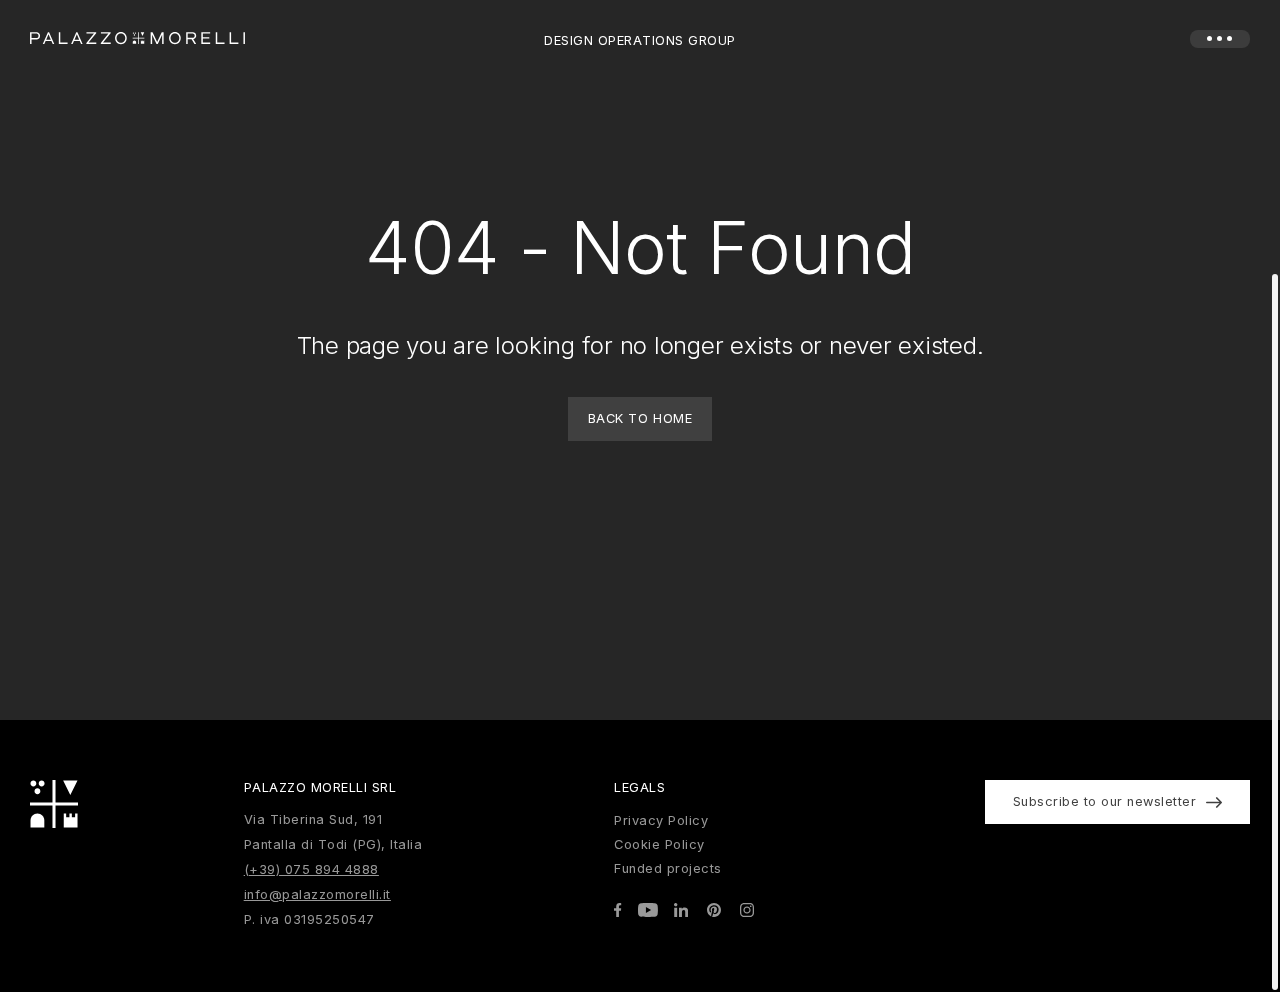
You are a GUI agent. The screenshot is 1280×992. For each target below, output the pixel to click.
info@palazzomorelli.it (317, 894)
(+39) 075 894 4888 (311, 869)
